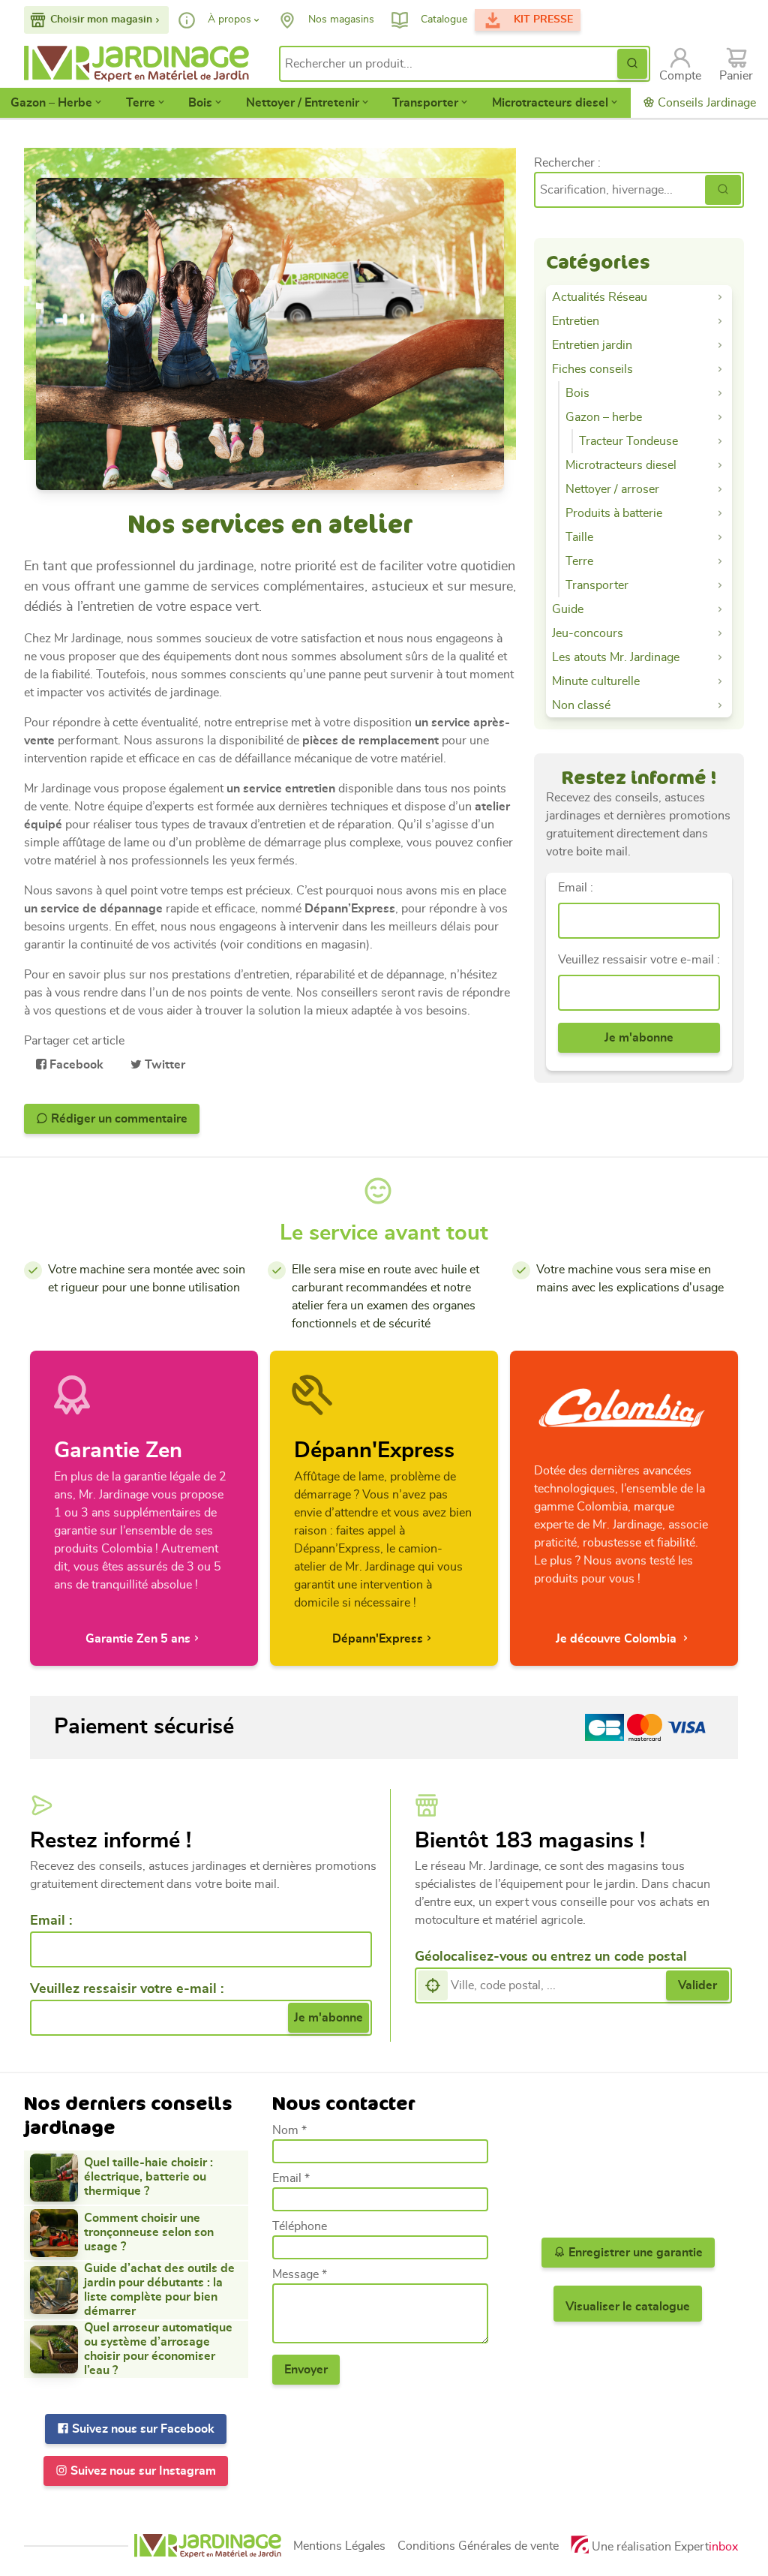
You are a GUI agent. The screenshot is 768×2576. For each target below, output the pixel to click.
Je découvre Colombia (618, 1639)
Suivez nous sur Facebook (142, 2429)
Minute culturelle (596, 681)
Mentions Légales (339, 2546)
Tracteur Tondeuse (628, 441)
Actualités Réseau (600, 297)
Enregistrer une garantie (634, 2253)
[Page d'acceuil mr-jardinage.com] (208, 2546)
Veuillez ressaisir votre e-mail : (639, 960)
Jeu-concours (588, 633)
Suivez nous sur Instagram (142, 2471)
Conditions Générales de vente (478, 2546)
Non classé (581, 705)
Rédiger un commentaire (118, 1119)
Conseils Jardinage (705, 103)
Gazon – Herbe (51, 103)
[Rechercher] (723, 190)
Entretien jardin (592, 345)
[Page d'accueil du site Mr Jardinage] (141, 64)
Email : (576, 888)
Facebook (75, 1065)
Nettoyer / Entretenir (303, 103)
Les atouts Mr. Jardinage (616, 657)
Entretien (576, 321)
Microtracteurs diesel (550, 103)
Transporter (425, 103)
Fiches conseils (592, 369)
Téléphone (300, 2226)
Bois (200, 103)
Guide (568, 609)
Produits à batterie (614, 513)
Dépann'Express (378, 1639)
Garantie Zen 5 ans (138, 1639)
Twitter (163, 1065)
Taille (579, 537)
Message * (300, 2274)
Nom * (289, 2130)
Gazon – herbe (604, 417)
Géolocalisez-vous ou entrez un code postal (551, 1957)
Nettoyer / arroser (612, 489)
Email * (291, 2178)
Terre (141, 103)
